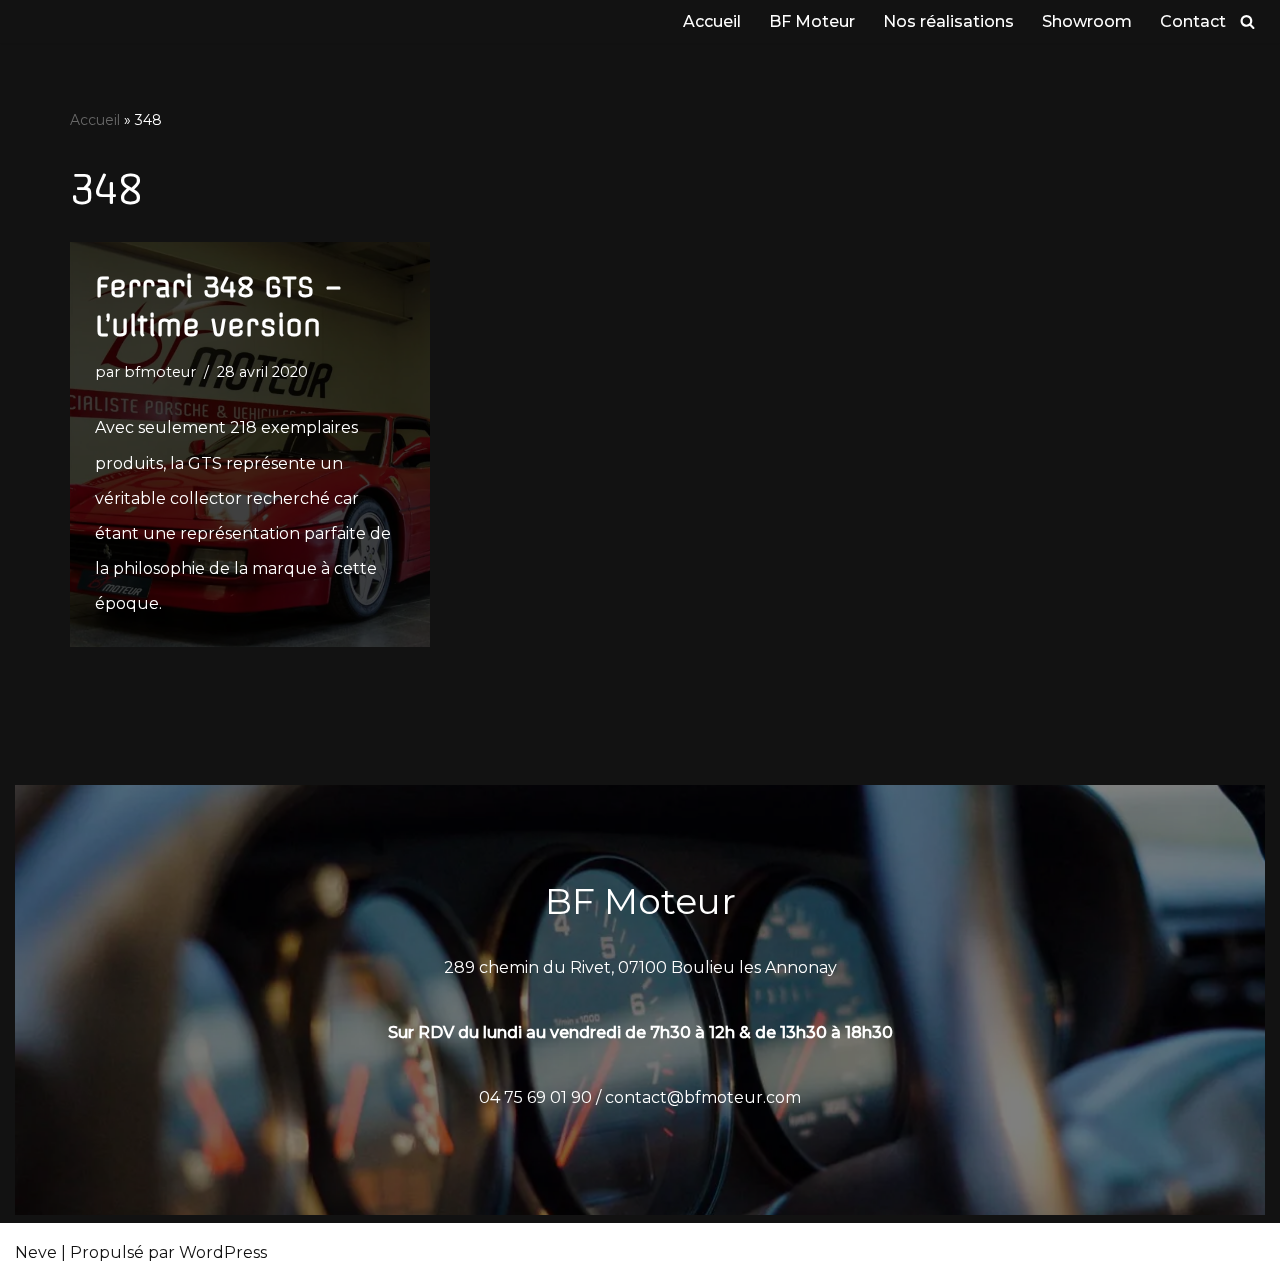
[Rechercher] (1247, 21)
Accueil (712, 21)
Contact (1193, 21)
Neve (36, 1252)
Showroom (1087, 21)
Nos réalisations (948, 21)
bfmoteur (160, 372)
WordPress (223, 1252)
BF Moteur (812, 21)
